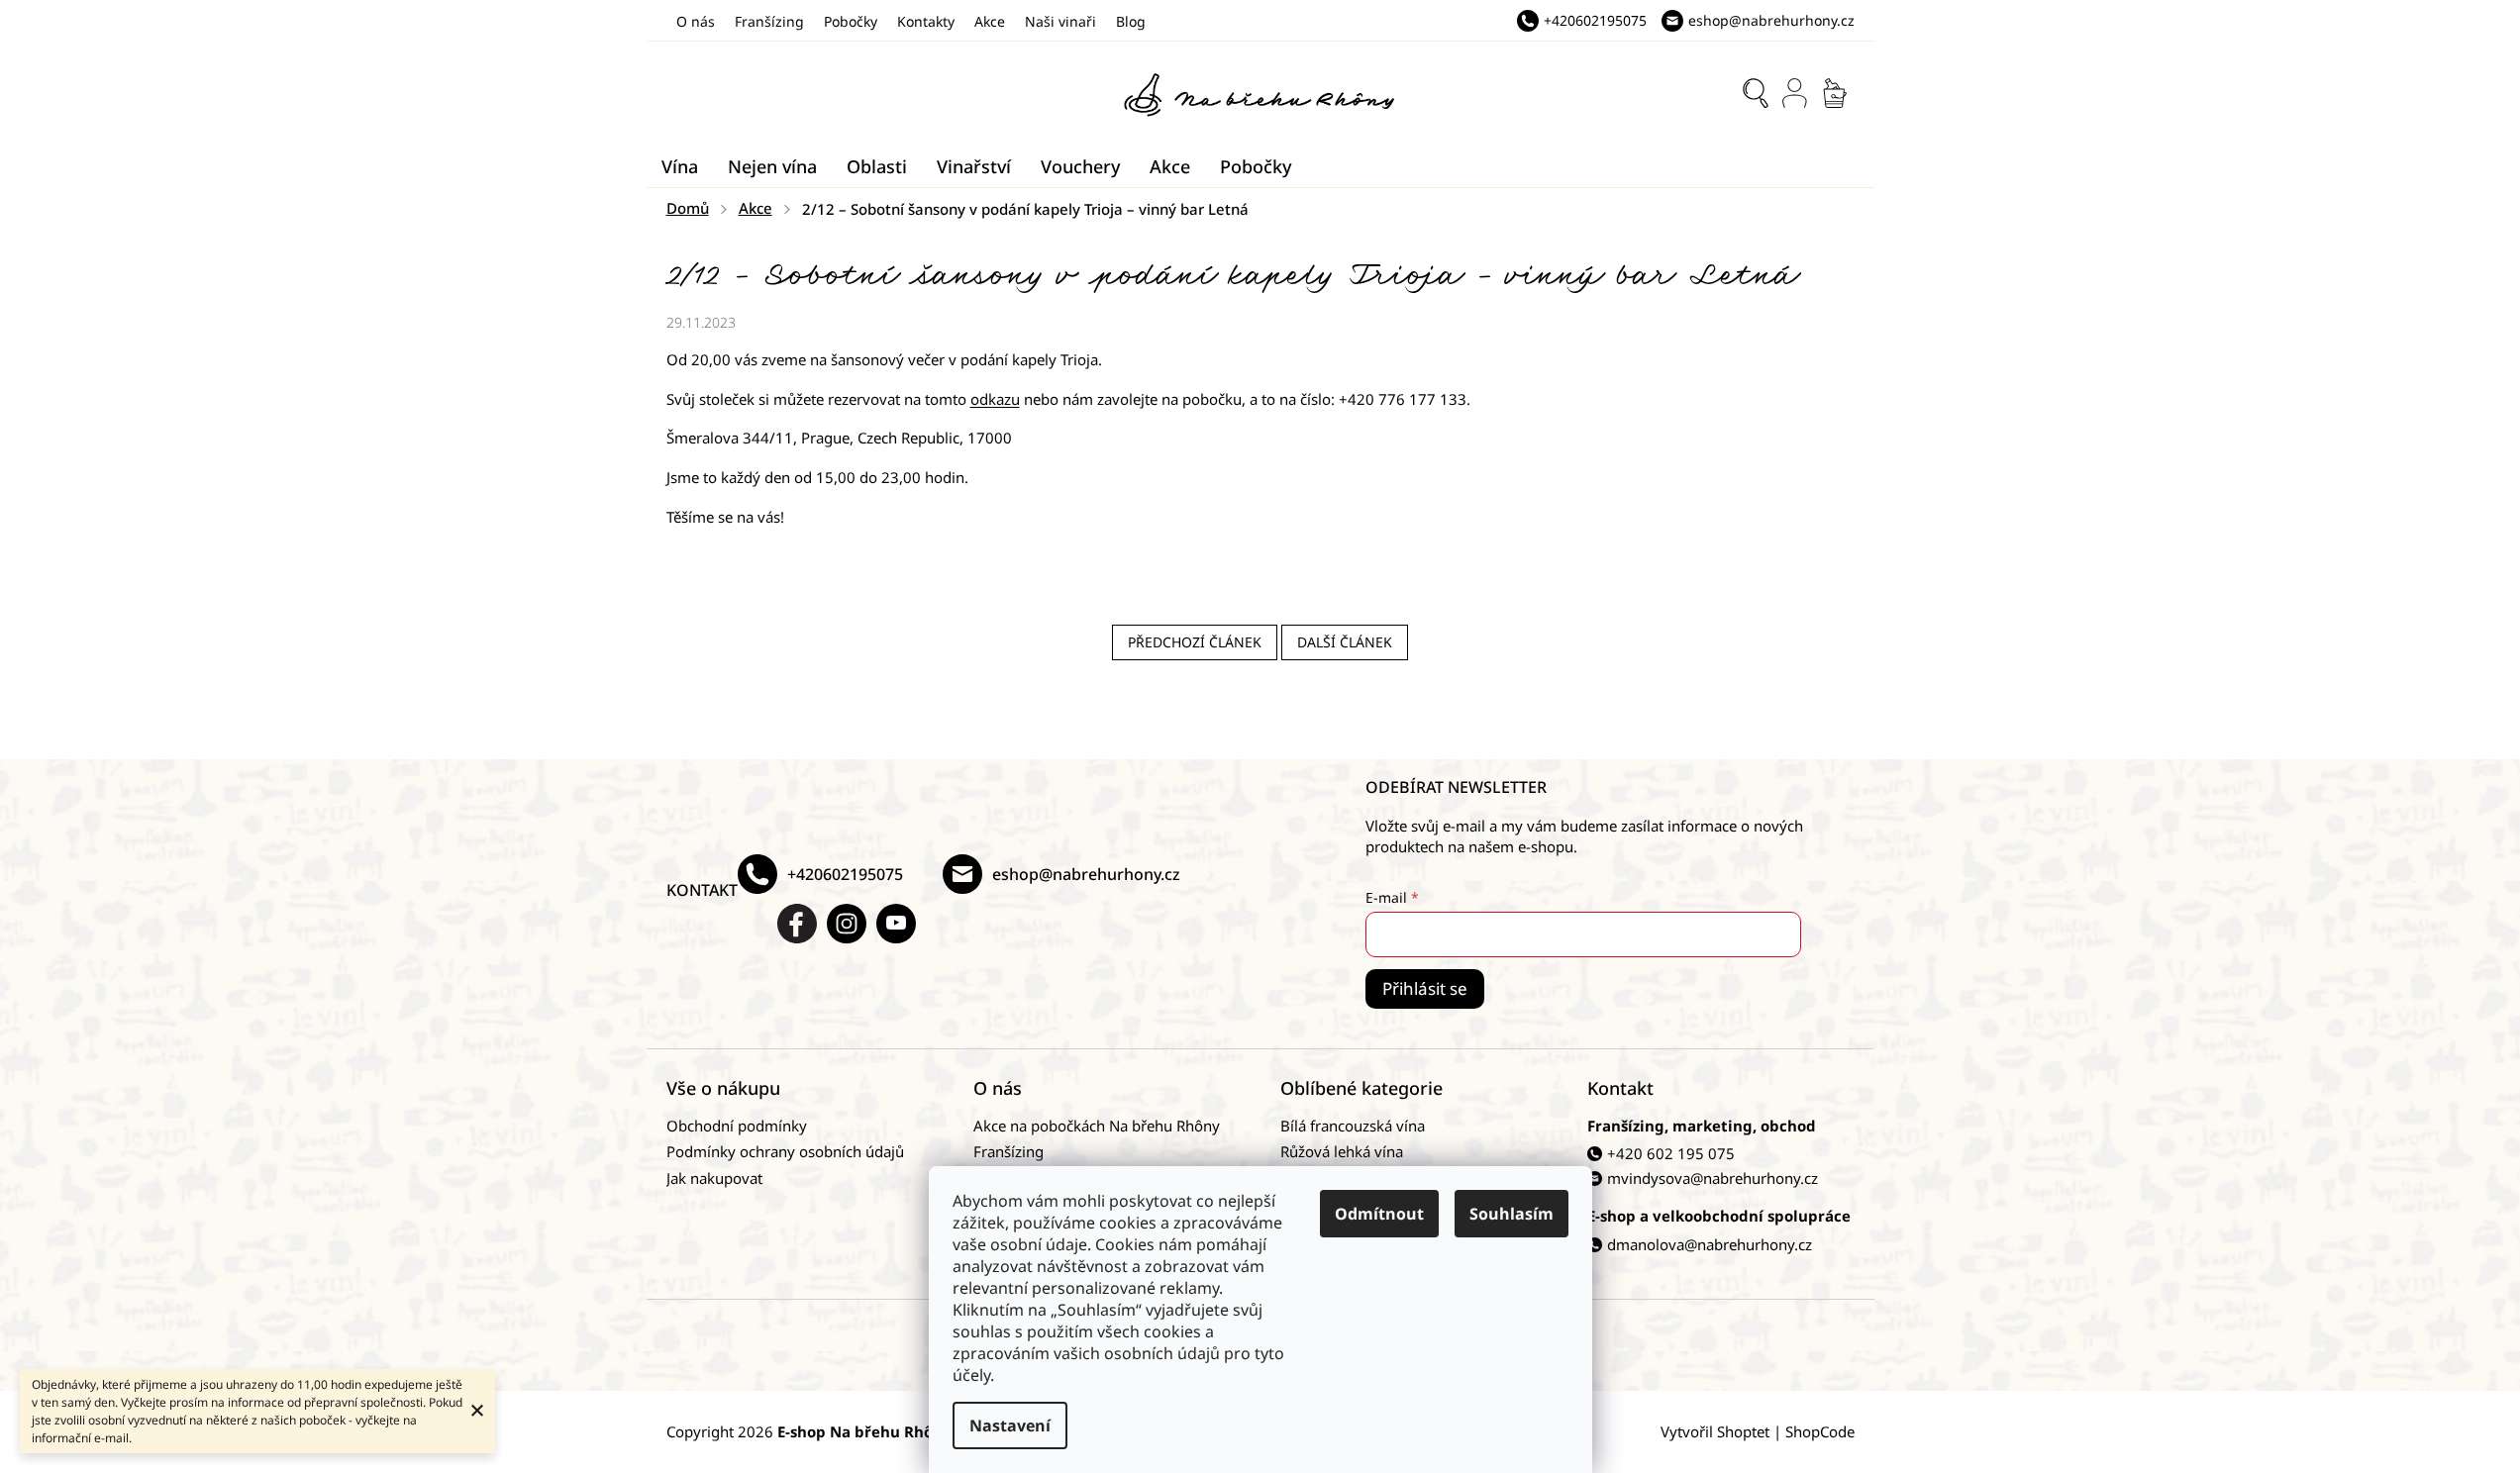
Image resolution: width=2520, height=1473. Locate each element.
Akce (990, 21)
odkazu (995, 399)
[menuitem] (680, 166)
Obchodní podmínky (737, 1126)
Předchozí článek (1195, 642)
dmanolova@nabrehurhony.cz (1710, 1244)
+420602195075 (845, 874)
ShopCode (1820, 1431)
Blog (1131, 21)
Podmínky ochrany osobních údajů (785, 1151)
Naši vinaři (1060, 21)
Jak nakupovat (714, 1178)
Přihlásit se (1425, 988)
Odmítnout (1379, 1214)
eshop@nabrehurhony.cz (1086, 874)
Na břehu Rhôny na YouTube (896, 924)
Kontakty (926, 21)
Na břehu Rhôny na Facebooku (797, 924)
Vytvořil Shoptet (1715, 1431)
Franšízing (769, 21)
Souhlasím (1512, 1214)
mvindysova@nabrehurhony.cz (1713, 1178)
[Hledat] (1756, 93)
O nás (696, 21)
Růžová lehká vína (1342, 1151)
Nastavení (1010, 1425)
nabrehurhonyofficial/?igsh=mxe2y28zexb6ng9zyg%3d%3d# (847, 924)
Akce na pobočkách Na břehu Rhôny (1097, 1126)
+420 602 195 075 (1671, 1153)
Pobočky (851, 21)
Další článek (1345, 642)
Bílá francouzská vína (1353, 1126)
